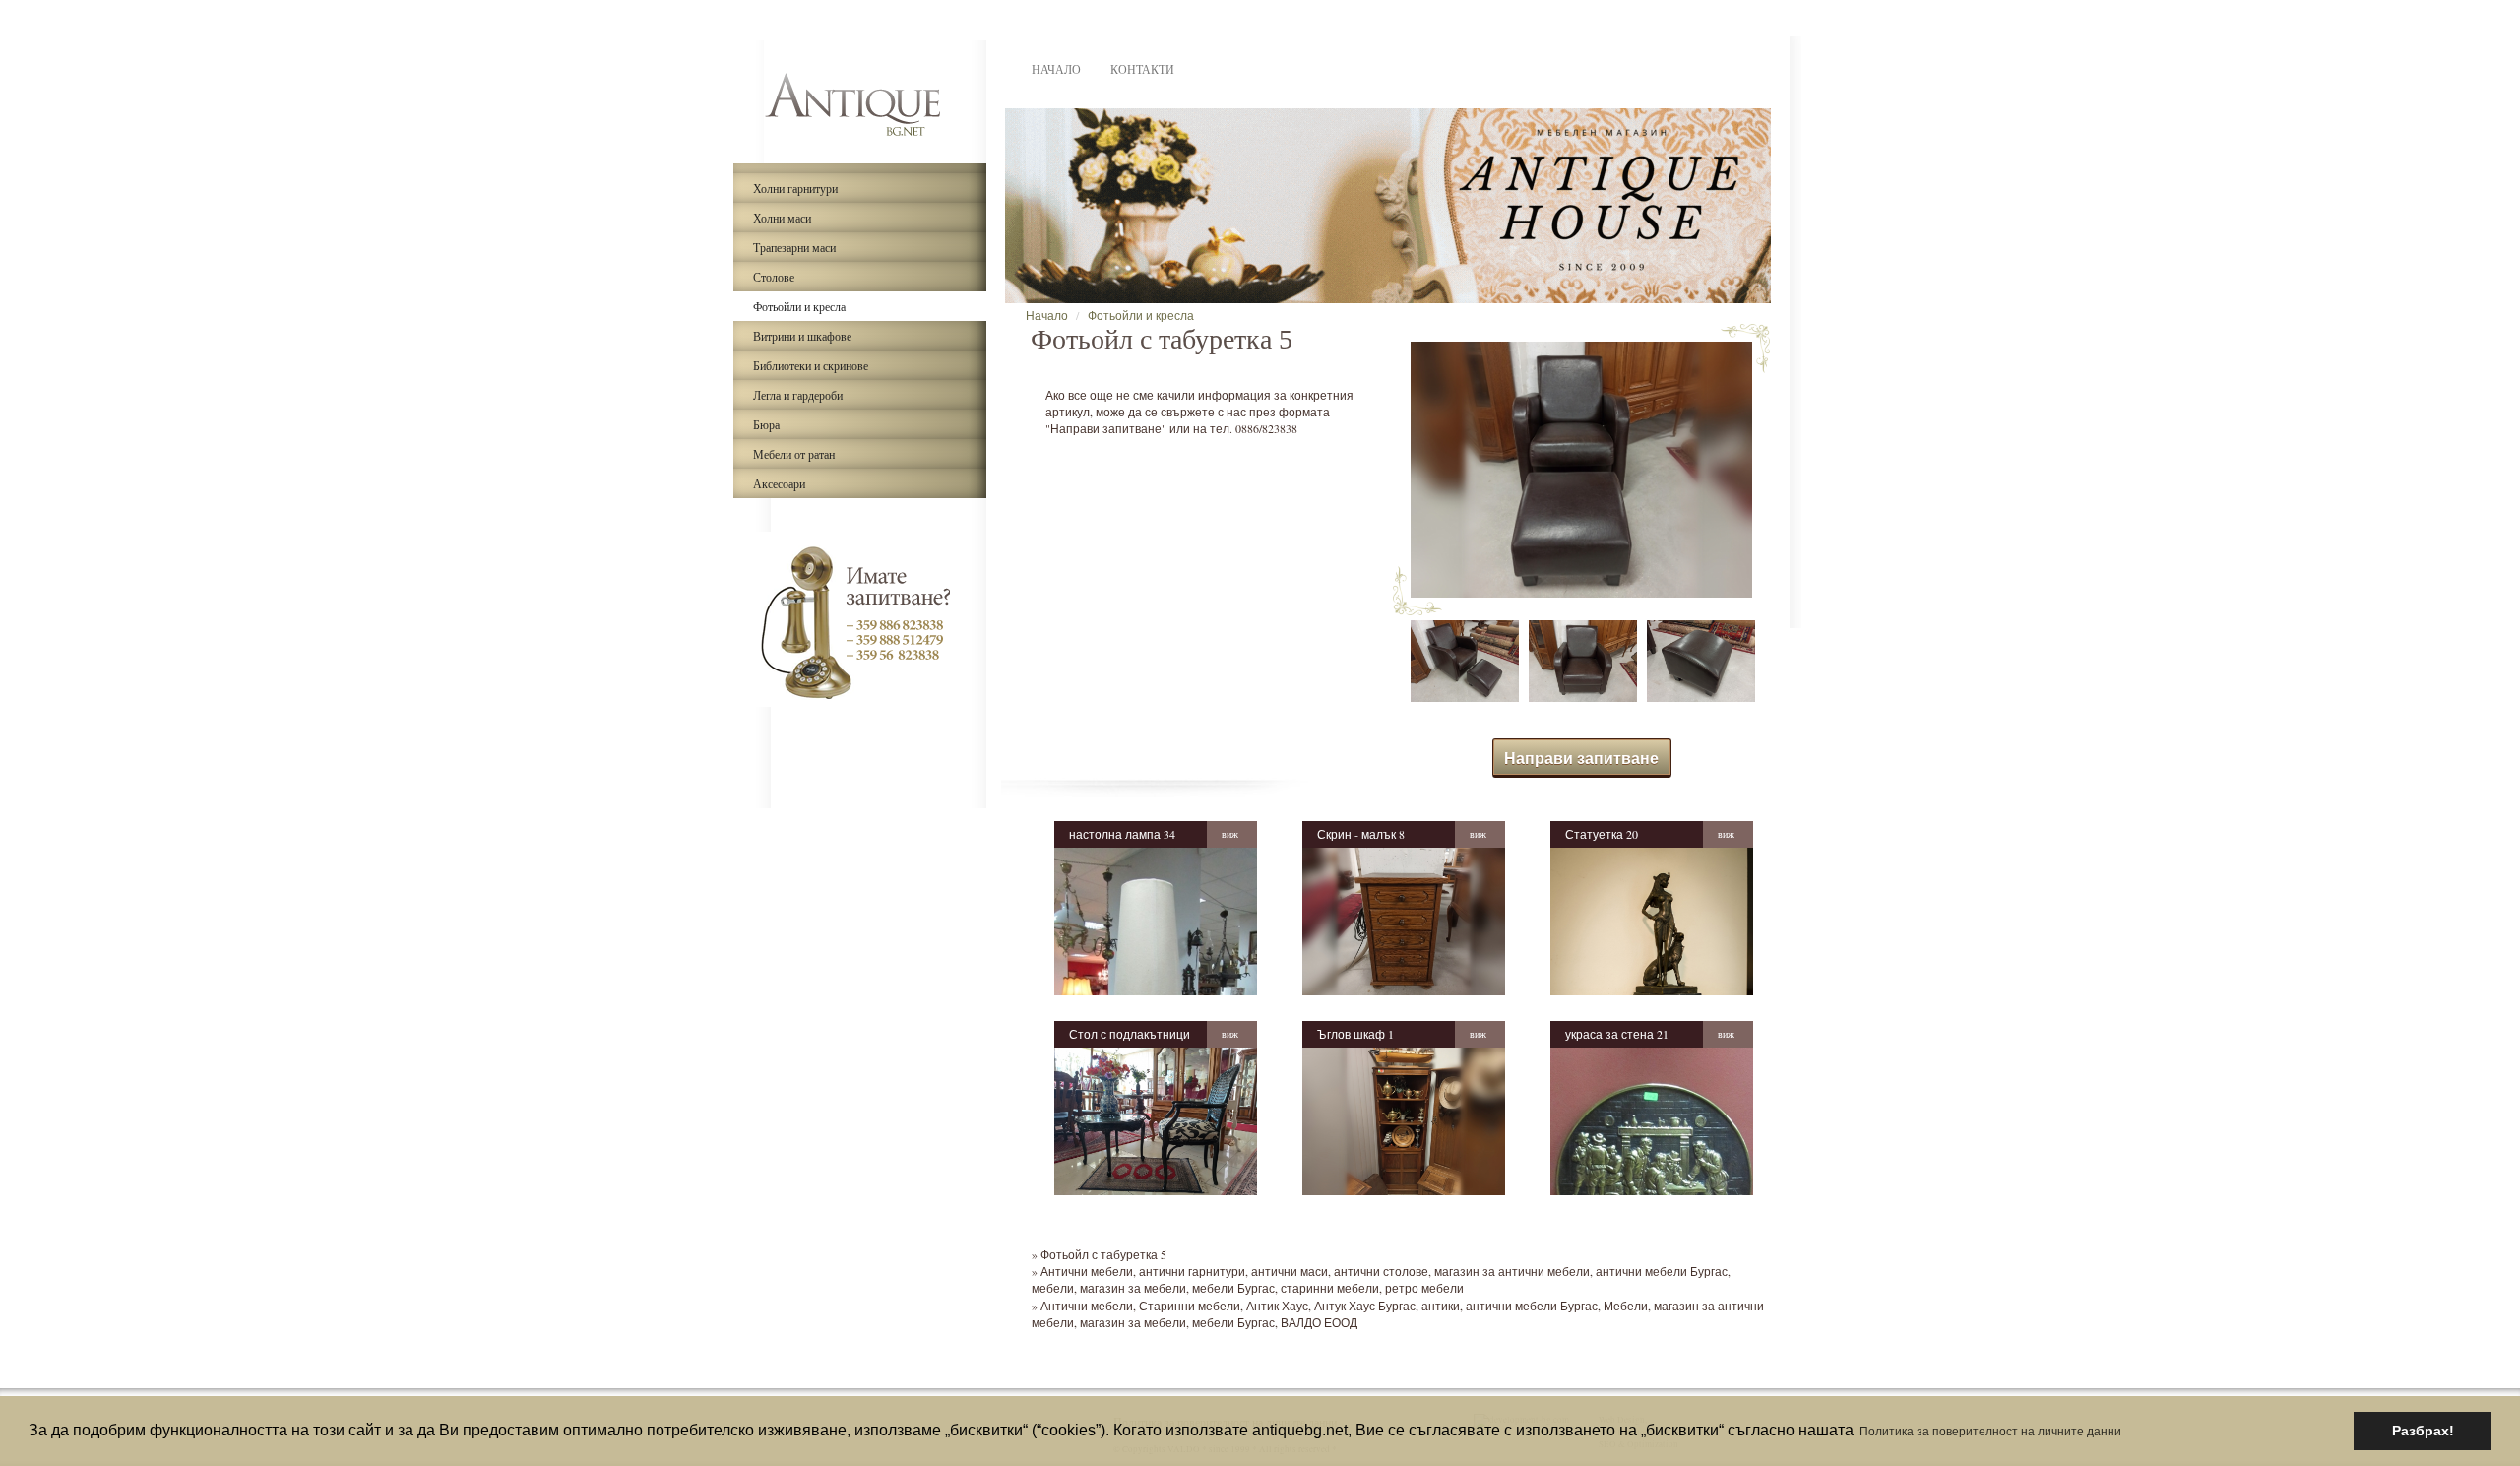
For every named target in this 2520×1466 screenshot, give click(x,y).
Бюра (766, 424)
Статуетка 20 (1602, 834)
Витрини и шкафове (802, 336)
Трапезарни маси (794, 247)
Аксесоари (779, 483)
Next (1800, 211)
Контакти (1142, 69)
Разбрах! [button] (2423, 1431)
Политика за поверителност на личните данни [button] (1990, 1431)
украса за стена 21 (1617, 1034)
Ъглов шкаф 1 (1355, 1034)
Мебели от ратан (794, 454)
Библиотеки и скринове (811, 365)
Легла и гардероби (798, 395)
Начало (1056, 69)
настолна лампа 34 (1122, 834)
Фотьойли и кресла (799, 306)
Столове (774, 277)
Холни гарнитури (795, 188)
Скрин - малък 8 (1361, 834)
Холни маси (782, 218)
